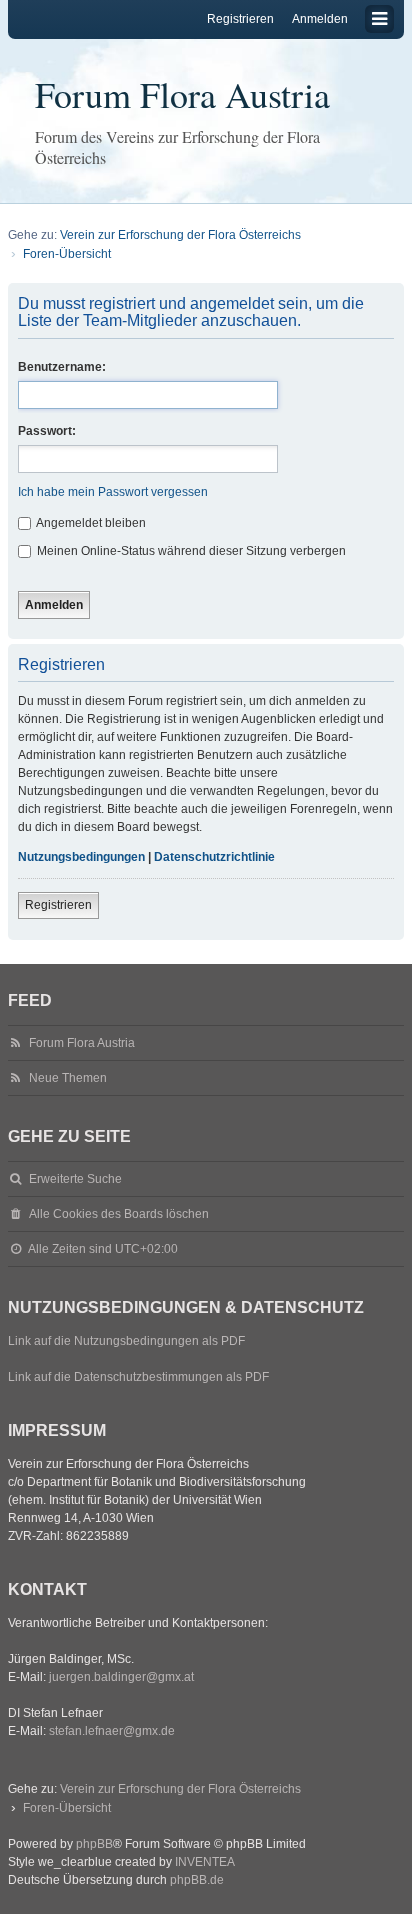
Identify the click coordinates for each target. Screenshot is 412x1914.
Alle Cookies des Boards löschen (119, 1214)
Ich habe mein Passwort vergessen (113, 492)
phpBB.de (197, 1880)
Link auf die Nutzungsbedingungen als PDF (126, 1341)
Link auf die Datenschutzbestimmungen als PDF (138, 1377)
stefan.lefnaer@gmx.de (112, 1731)
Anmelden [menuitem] (320, 19)
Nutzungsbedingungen (81, 857)
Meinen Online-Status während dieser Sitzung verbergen (190, 551)
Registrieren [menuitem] (240, 19)
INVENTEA (205, 1862)
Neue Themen (68, 1078)
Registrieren (58, 905)
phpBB (94, 1844)
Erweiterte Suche (75, 1179)
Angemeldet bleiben (90, 523)
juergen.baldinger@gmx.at (121, 1677)
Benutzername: (62, 367)
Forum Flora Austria (182, 94)
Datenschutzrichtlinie (214, 857)
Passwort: (47, 431)
